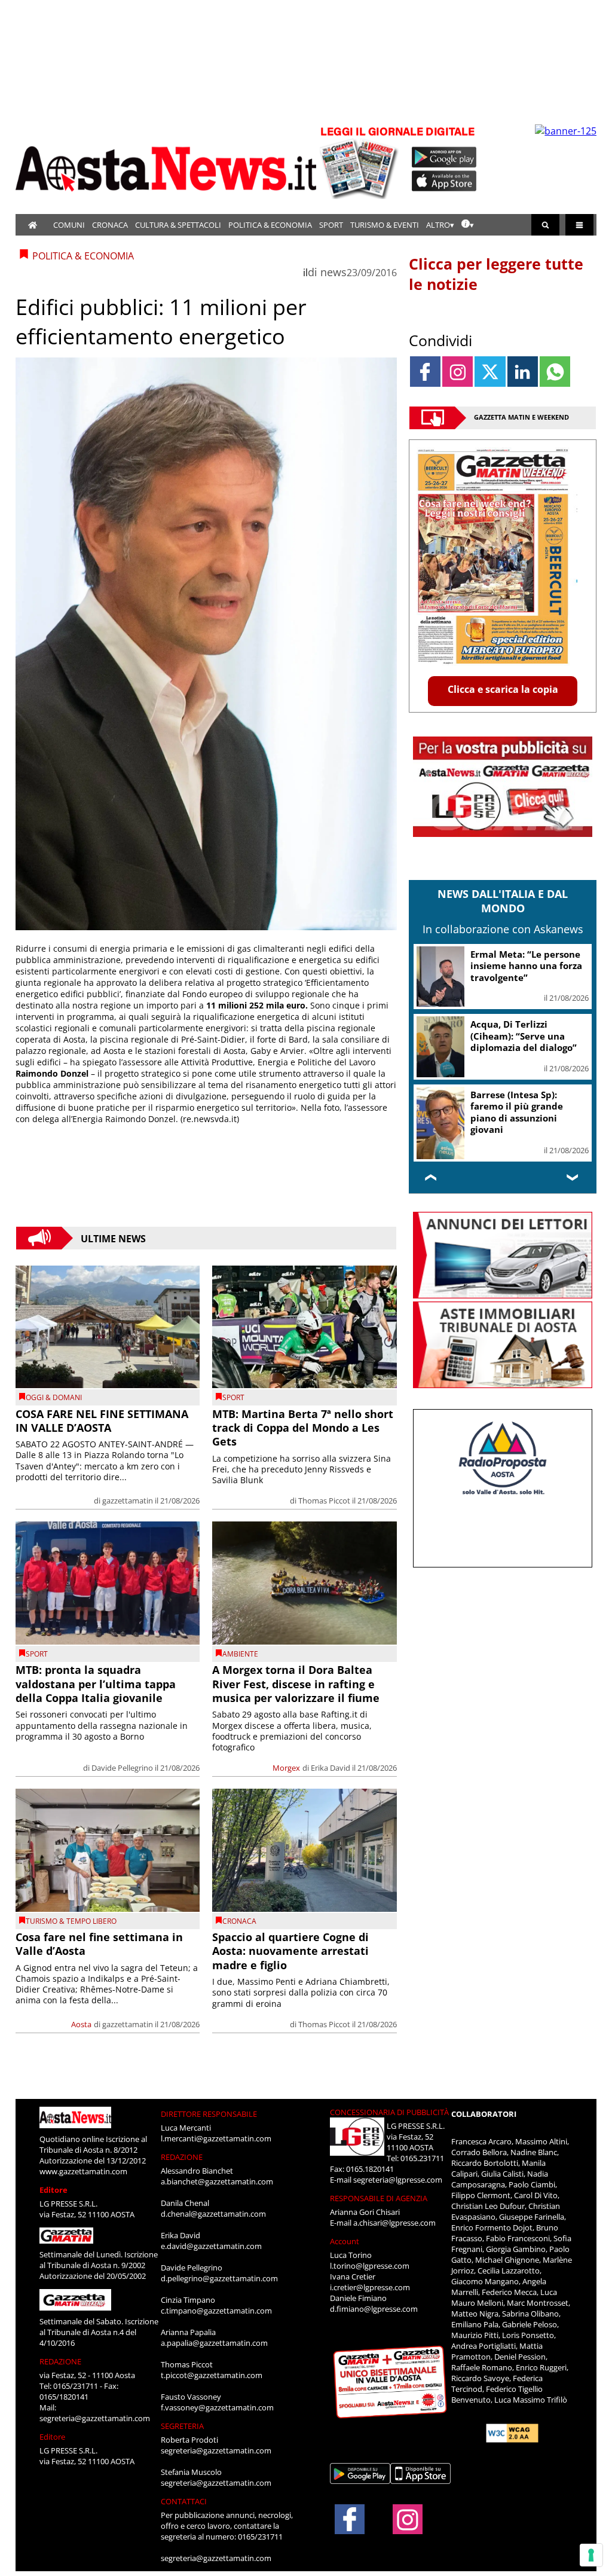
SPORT (331, 225)
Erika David (331, 1768)
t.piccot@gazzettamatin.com (212, 2375)
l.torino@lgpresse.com (370, 2266)
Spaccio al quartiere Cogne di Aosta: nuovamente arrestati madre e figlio (290, 1951)
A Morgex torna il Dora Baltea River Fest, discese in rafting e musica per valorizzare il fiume (296, 1684)
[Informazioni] (468, 225)
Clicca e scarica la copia (503, 689)
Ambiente (240, 1654)
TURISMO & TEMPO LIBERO (71, 1921)
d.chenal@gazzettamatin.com (213, 2214)
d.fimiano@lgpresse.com (374, 2309)
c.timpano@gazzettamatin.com (216, 2311)
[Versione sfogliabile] (361, 162)
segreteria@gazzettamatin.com (95, 2418)
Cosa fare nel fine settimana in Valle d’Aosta (99, 1944)
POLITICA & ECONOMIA (270, 225)
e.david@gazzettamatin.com (211, 2246)
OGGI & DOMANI (54, 1397)
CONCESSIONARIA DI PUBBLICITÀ (389, 2112)
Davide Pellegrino (122, 1768)
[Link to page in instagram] (458, 372)
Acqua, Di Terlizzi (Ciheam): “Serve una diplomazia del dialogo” (524, 1036)
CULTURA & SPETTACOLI (178, 225)
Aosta (81, 2024)
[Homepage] (33, 225)
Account (345, 2241)
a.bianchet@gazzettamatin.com (217, 2181)
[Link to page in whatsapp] (555, 372)
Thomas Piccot (324, 1501)
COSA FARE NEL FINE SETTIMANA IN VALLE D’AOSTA (102, 1421)
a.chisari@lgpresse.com (394, 2223)
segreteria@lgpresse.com (398, 2180)
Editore (53, 2190)
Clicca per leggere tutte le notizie (496, 274)
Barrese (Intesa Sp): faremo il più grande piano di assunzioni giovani (517, 1112)
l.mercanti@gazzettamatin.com (216, 2138)
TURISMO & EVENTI (385, 225)
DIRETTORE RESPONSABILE (209, 2114)
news (333, 272)
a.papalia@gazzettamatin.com (214, 2343)
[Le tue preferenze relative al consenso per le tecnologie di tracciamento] (591, 2555)
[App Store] (445, 181)
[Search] (545, 225)
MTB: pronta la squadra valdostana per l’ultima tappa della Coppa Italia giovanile (96, 1684)
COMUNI (69, 225)
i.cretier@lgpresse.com (370, 2287)
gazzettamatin (128, 1501)
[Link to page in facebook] (425, 372)
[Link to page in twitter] (490, 372)
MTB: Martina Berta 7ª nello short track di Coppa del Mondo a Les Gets (303, 1428)
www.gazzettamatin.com (83, 2171)
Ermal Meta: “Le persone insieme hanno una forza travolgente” (526, 966)
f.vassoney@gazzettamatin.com (217, 2407)
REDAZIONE (60, 2361)
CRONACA (110, 225)
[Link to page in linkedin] (523, 372)
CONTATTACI (184, 2501)
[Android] (444, 157)
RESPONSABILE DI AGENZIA (379, 2198)
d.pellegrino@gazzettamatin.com (219, 2278)
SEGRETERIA (182, 2426)
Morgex (286, 1768)
